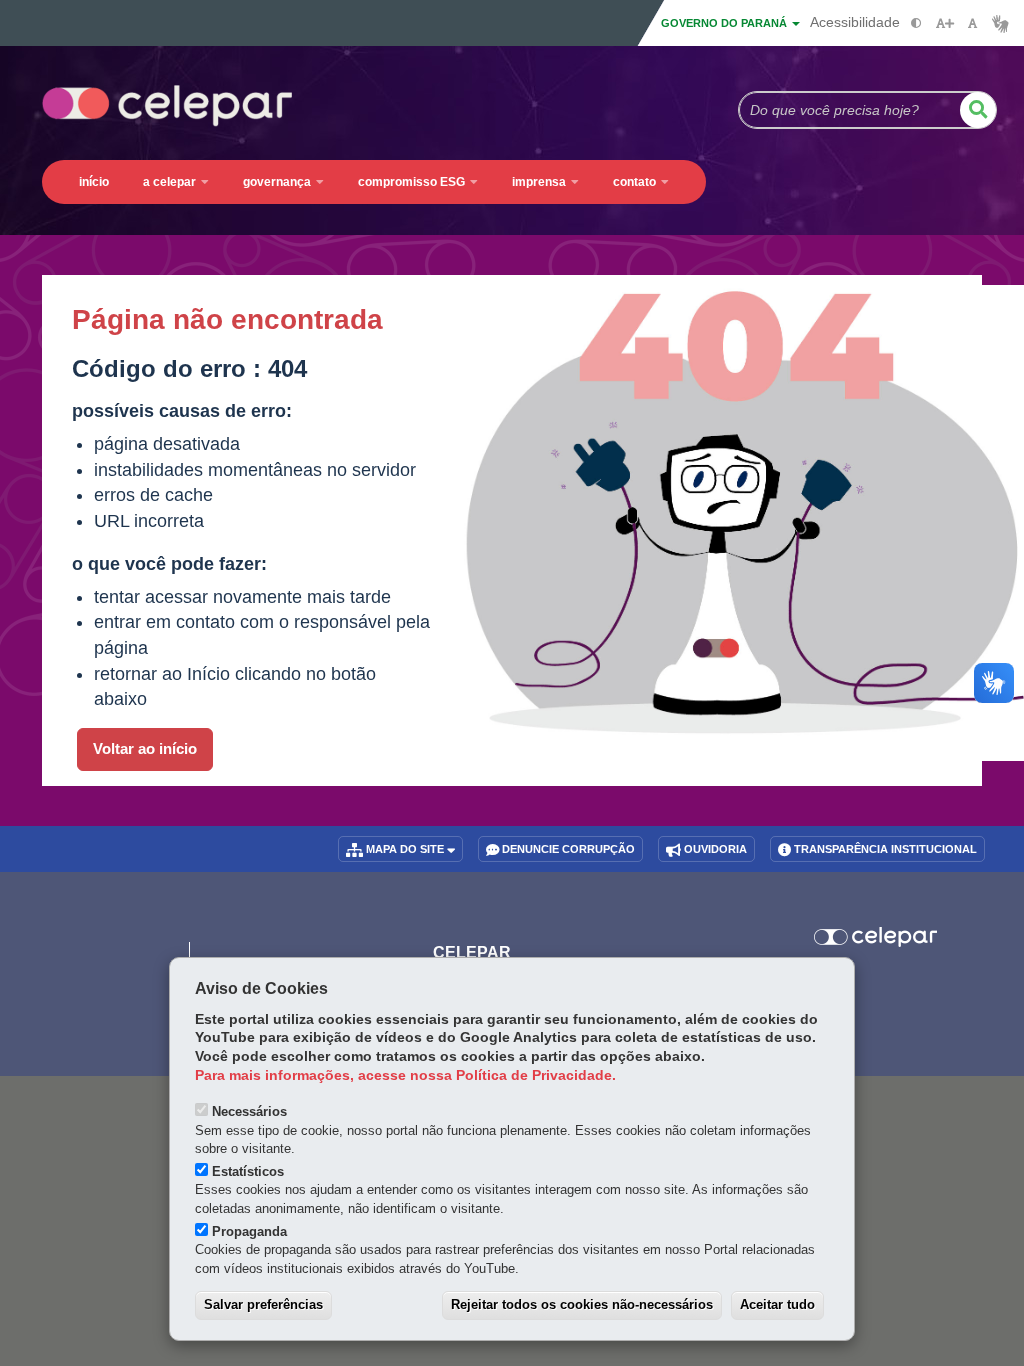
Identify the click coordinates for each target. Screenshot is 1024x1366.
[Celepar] (875, 937)
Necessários (249, 1111)
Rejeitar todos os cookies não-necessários (582, 1304)
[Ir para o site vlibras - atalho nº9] (1000, 23)
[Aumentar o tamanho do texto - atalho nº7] (944, 23)
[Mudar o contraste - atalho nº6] (916, 23)
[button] (978, 110)
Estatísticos (248, 1171)
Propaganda (249, 1231)
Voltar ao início (145, 749)
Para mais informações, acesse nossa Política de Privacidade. (405, 1075)
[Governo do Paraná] (108, 929)
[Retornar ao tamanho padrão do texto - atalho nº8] (972, 23)
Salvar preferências (263, 1304)
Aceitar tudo (777, 1304)
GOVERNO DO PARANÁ (725, 23)
